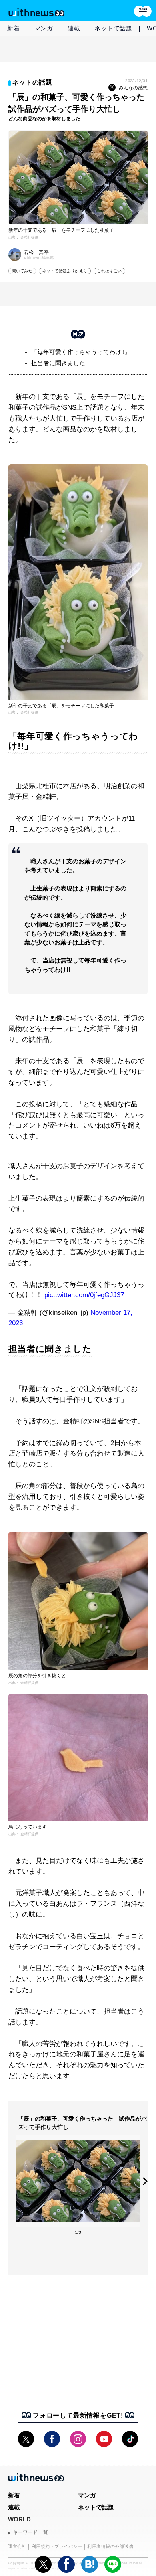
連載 (74, 28)
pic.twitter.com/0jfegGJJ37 (84, 1295)
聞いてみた (22, 271)
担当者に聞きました (58, 363)
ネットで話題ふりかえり (65, 271)
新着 (14, 28)
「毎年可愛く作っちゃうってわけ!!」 (81, 352)
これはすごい (109, 271)
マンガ (44, 28)
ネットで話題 (113, 28)
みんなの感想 (133, 88)
